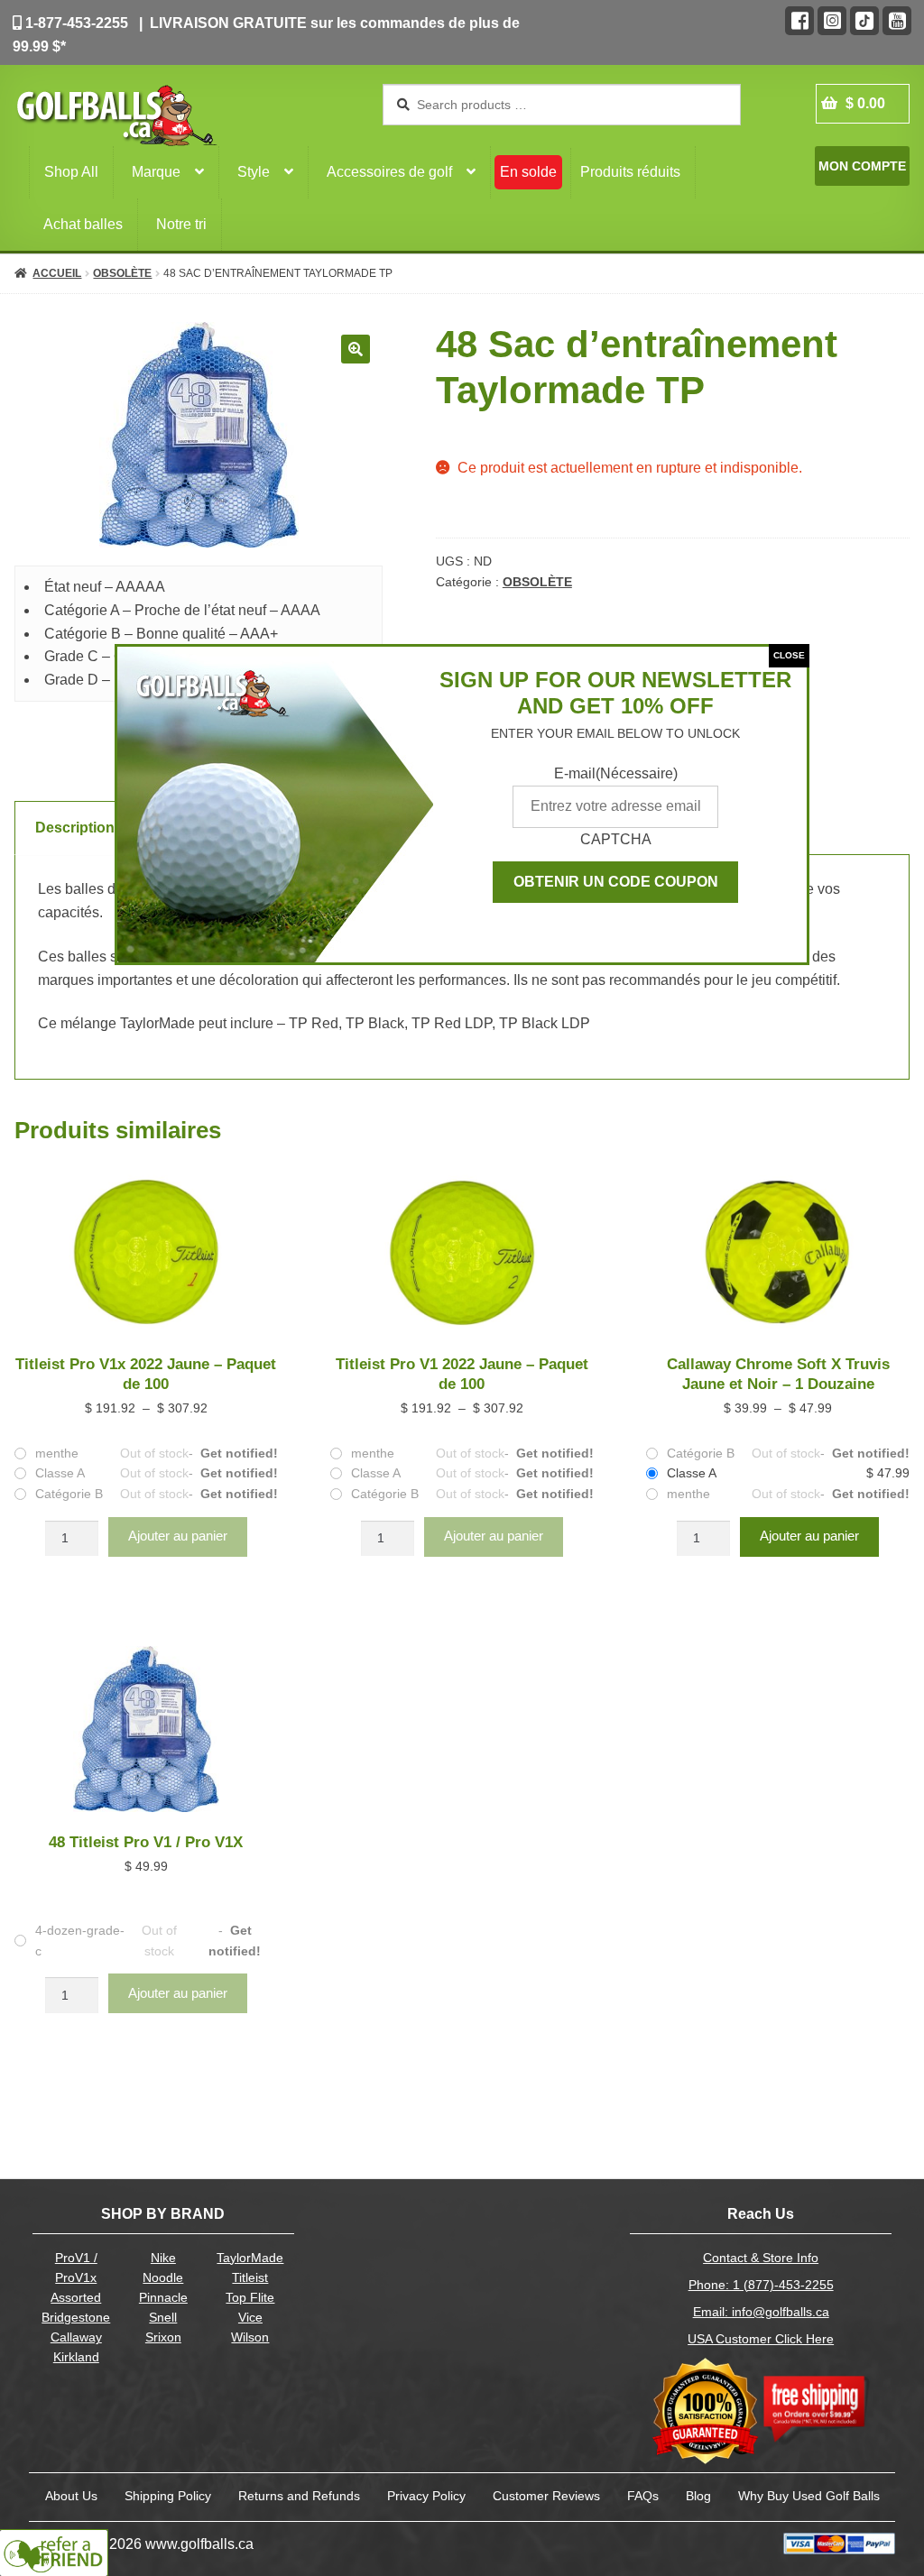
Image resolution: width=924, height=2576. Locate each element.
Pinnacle (163, 2298)
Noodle (163, 2278)
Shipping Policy (168, 2496)
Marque (156, 172)
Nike (163, 2258)
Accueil (57, 273)
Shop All (71, 172)
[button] (356, 349)
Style (254, 172)
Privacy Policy (426, 2496)
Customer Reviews (546, 2496)
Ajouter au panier (178, 1536)
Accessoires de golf (389, 172)
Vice (250, 2318)
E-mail (616, 773)
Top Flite (250, 2298)
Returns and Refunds (299, 2496)
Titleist (250, 2278)
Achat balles (83, 224)
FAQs (643, 2496)
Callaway (76, 2337)
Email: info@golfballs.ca (761, 2312)
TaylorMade (250, 2258)
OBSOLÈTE (122, 273)
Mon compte (862, 166)
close (789, 655)
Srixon (163, 2337)
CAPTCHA (616, 839)
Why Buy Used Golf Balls (809, 2496)
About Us (71, 2496)
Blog (698, 2496)
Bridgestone (76, 2318)
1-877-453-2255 (75, 23)
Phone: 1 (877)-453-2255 (761, 2285)
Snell (163, 2318)
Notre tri (181, 224)
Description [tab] (75, 828)
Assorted (76, 2298)
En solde (528, 172)
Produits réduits (630, 172)
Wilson (250, 2337)
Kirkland (76, 2357)
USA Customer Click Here (761, 2339)
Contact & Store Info (761, 2258)
